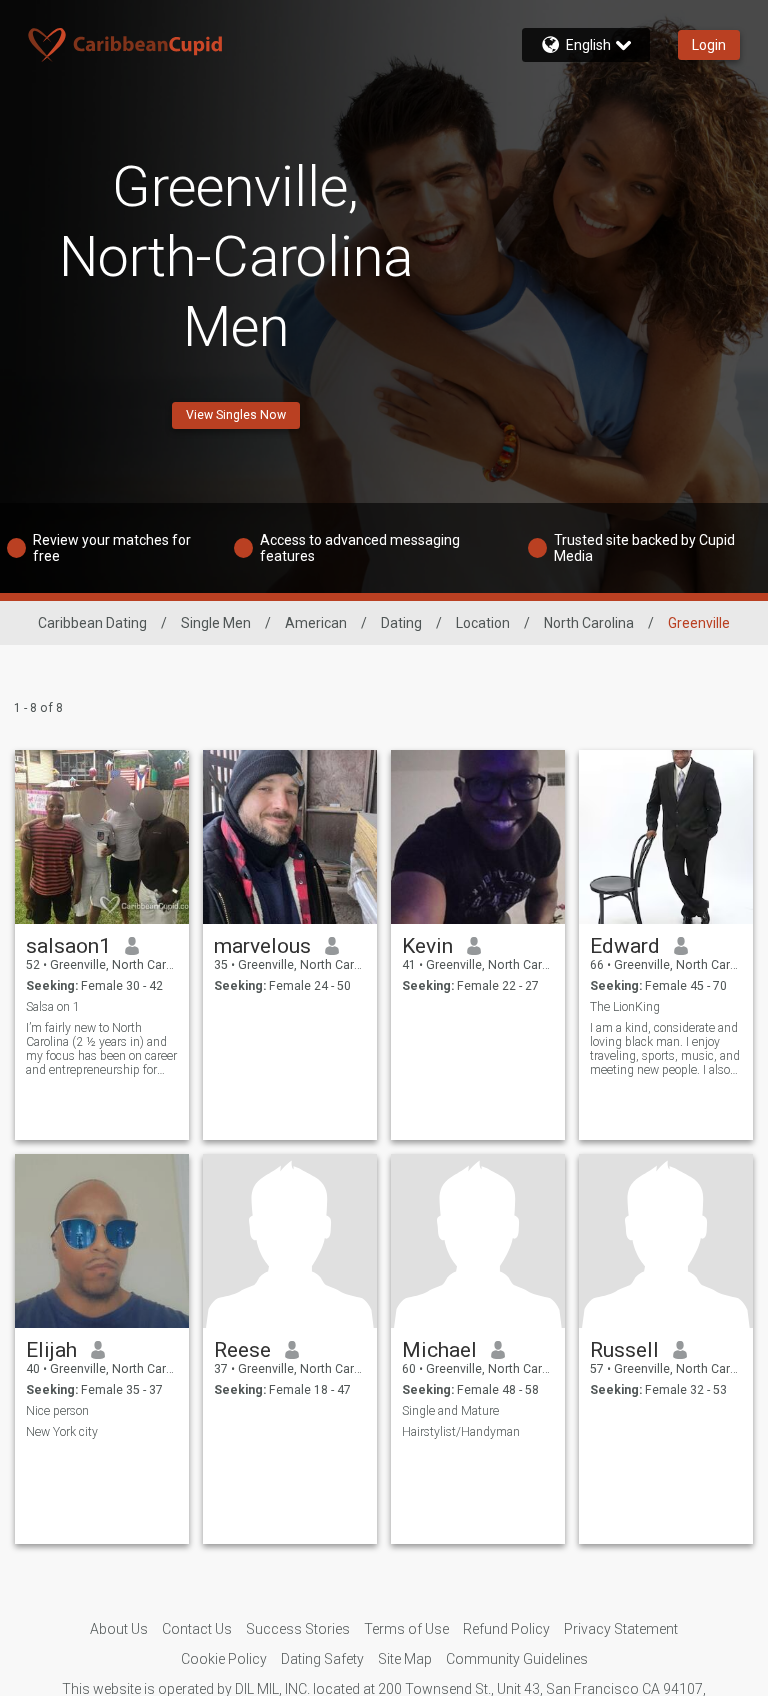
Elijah (51, 1350)
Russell (624, 1350)
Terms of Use (406, 1629)
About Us (119, 1629)
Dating (401, 623)
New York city (62, 1432)
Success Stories (298, 1629)
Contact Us (197, 1629)
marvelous (262, 946)
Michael (439, 1350)
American (316, 623)
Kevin (427, 946)
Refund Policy (506, 1629)
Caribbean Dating (92, 623)
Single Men (216, 623)
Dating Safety (322, 1659)
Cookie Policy (224, 1659)
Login (709, 45)
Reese (242, 1350)
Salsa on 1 (53, 1007)
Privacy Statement (621, 1629)
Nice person (57, 1411)
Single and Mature (450, 1411)
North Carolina (589, 623)
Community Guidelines (517, 1659)
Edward (625, 946)
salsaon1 (68, 946)
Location (483, 623)
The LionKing (625, 1007)
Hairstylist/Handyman (461, 1432)
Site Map (405, 1659)
